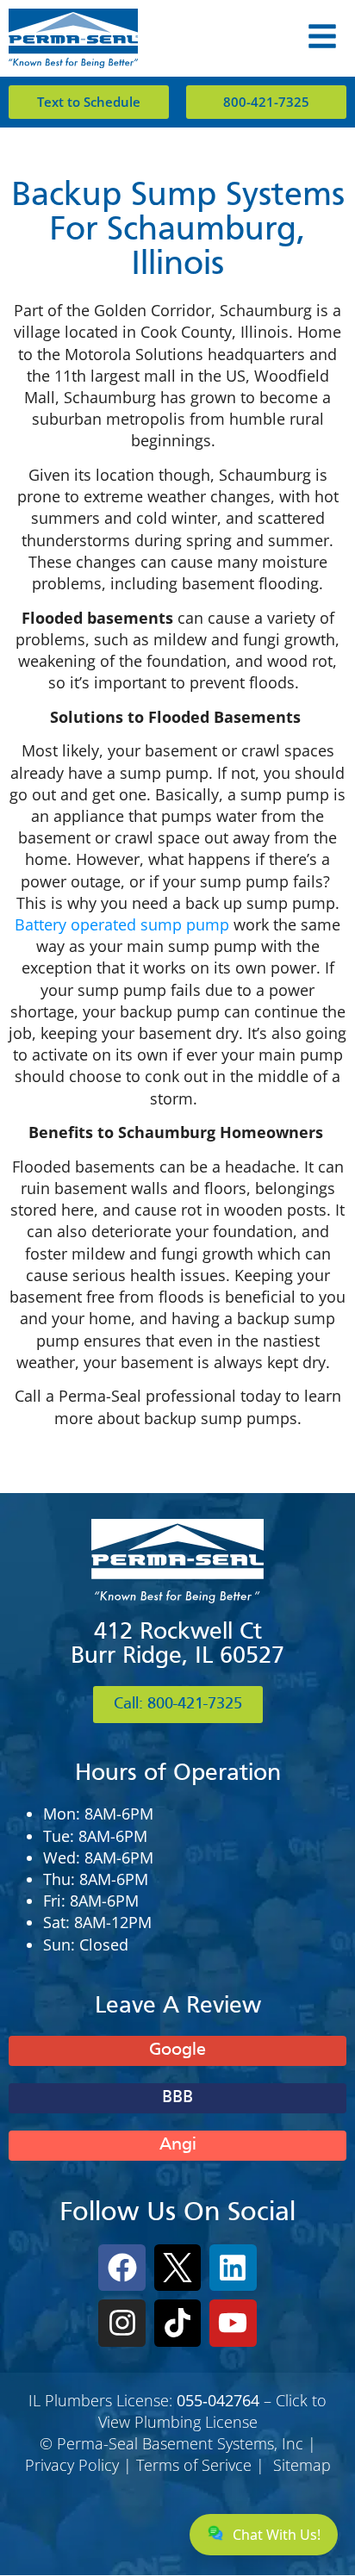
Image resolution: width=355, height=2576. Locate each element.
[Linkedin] (233, 2268)
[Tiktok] (177, 2323)
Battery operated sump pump (124, 924)
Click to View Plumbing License (213, 2411)
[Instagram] (121, 2323)
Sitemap (302, 2465)
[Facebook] (121, 2268)
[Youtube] (233, 2323)
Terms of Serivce (194, 2465)
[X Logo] (177, 2268)
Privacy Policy (72, 2465)
